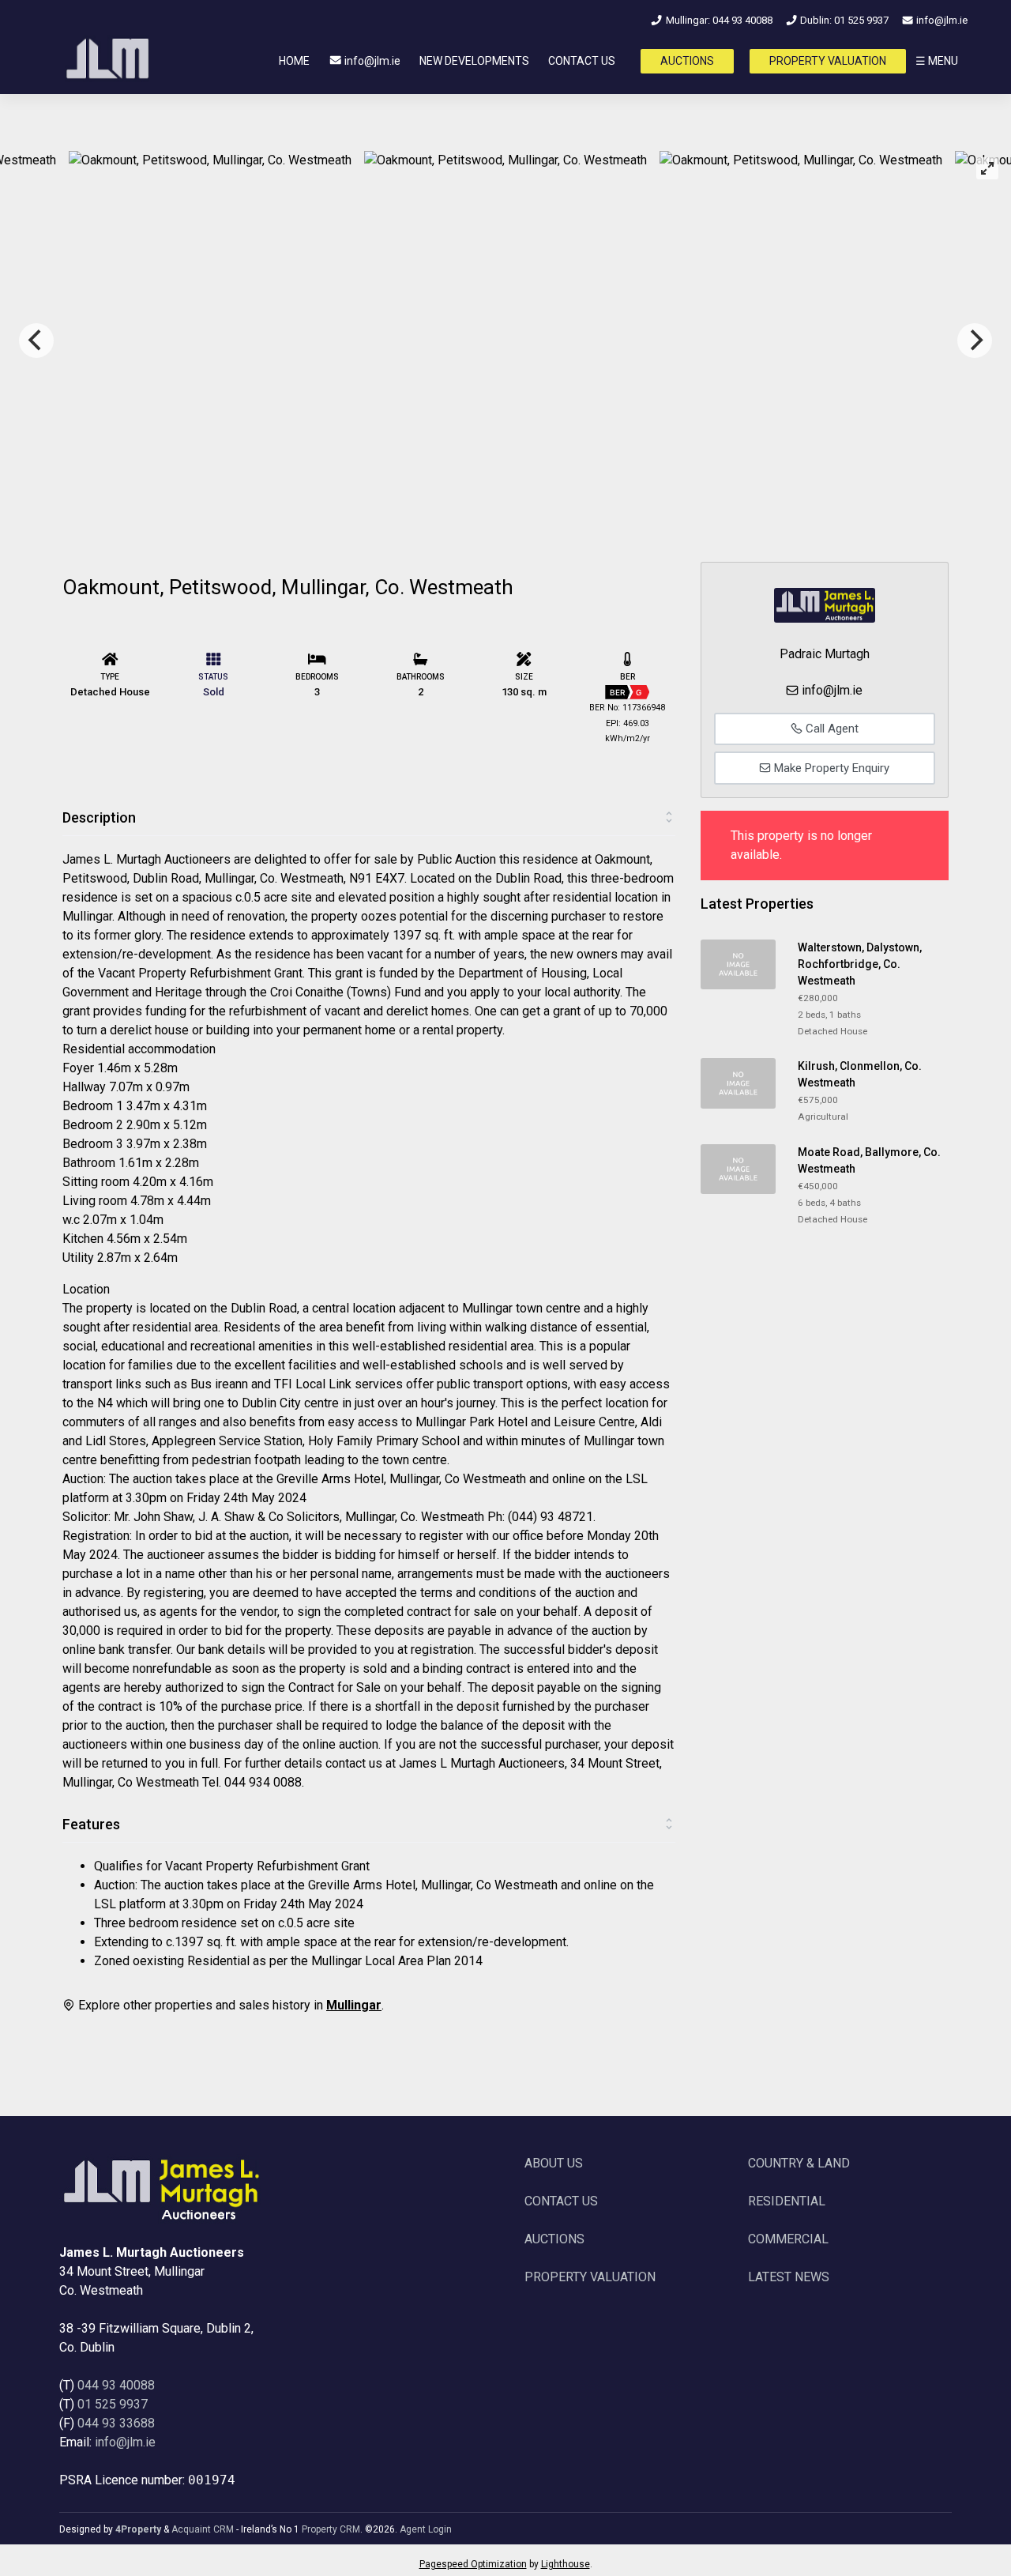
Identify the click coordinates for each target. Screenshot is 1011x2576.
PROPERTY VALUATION (828, 61)
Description (99, 817)
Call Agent (831, 729)
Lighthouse (566, 2564)
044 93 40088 (116, 2385)
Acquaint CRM (203, 2529)
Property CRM (331, 2529)
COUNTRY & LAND (799, 2163)
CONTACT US (582, 61)
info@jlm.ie (941, 20)
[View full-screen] (987, 168)
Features (91, 1824)
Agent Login (426, 2529)
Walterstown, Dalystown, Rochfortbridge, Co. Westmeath (860, 964)
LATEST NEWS (789, 2277)
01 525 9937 (113, 2404)
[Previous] (36, 341)
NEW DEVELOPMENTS (474, 61)
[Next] (975, 341)
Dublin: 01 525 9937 (843, 20)
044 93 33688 (116, 2423)
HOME (294, 61)
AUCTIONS (687, 61)
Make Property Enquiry (830, 768)
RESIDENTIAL (787, 2201)
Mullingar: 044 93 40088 (718, 20)
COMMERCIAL (788, 2239)
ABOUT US (554, 2163)
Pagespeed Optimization (473, 2564)
